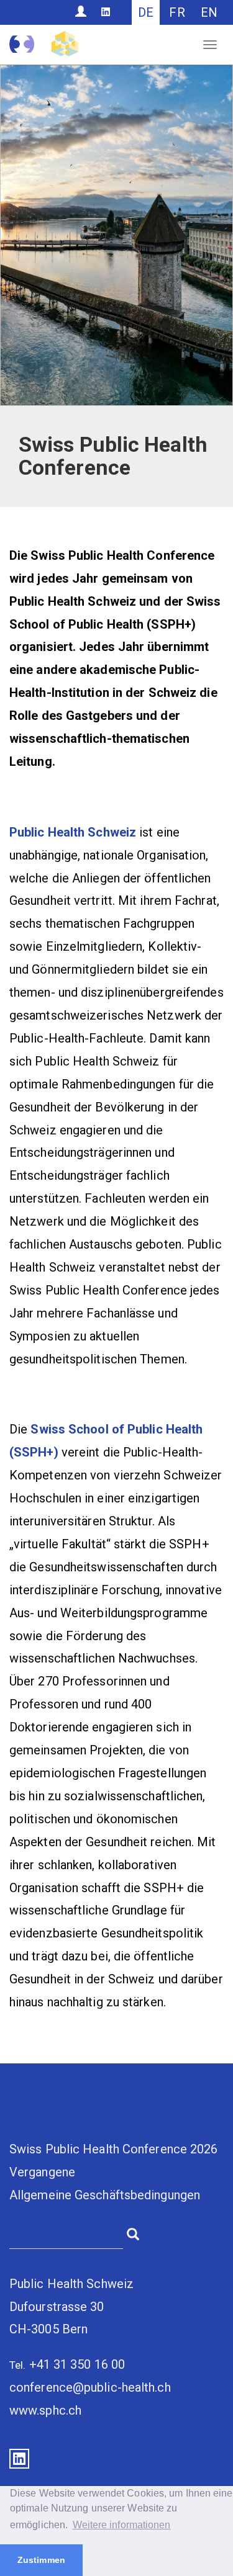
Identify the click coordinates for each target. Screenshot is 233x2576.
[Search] (133, 2233)
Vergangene (42, 2172)
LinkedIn (19, 2459)
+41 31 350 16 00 (77, 2364)
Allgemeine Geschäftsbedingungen (105, 2195)
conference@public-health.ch (90, 2387)
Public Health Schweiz (73, 832)
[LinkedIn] (106, 12)
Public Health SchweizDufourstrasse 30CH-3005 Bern (71, 2307)
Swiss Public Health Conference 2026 (114, 2149)
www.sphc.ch (45, 2410)
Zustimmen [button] (41, 2560)
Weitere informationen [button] (122, 2525)
